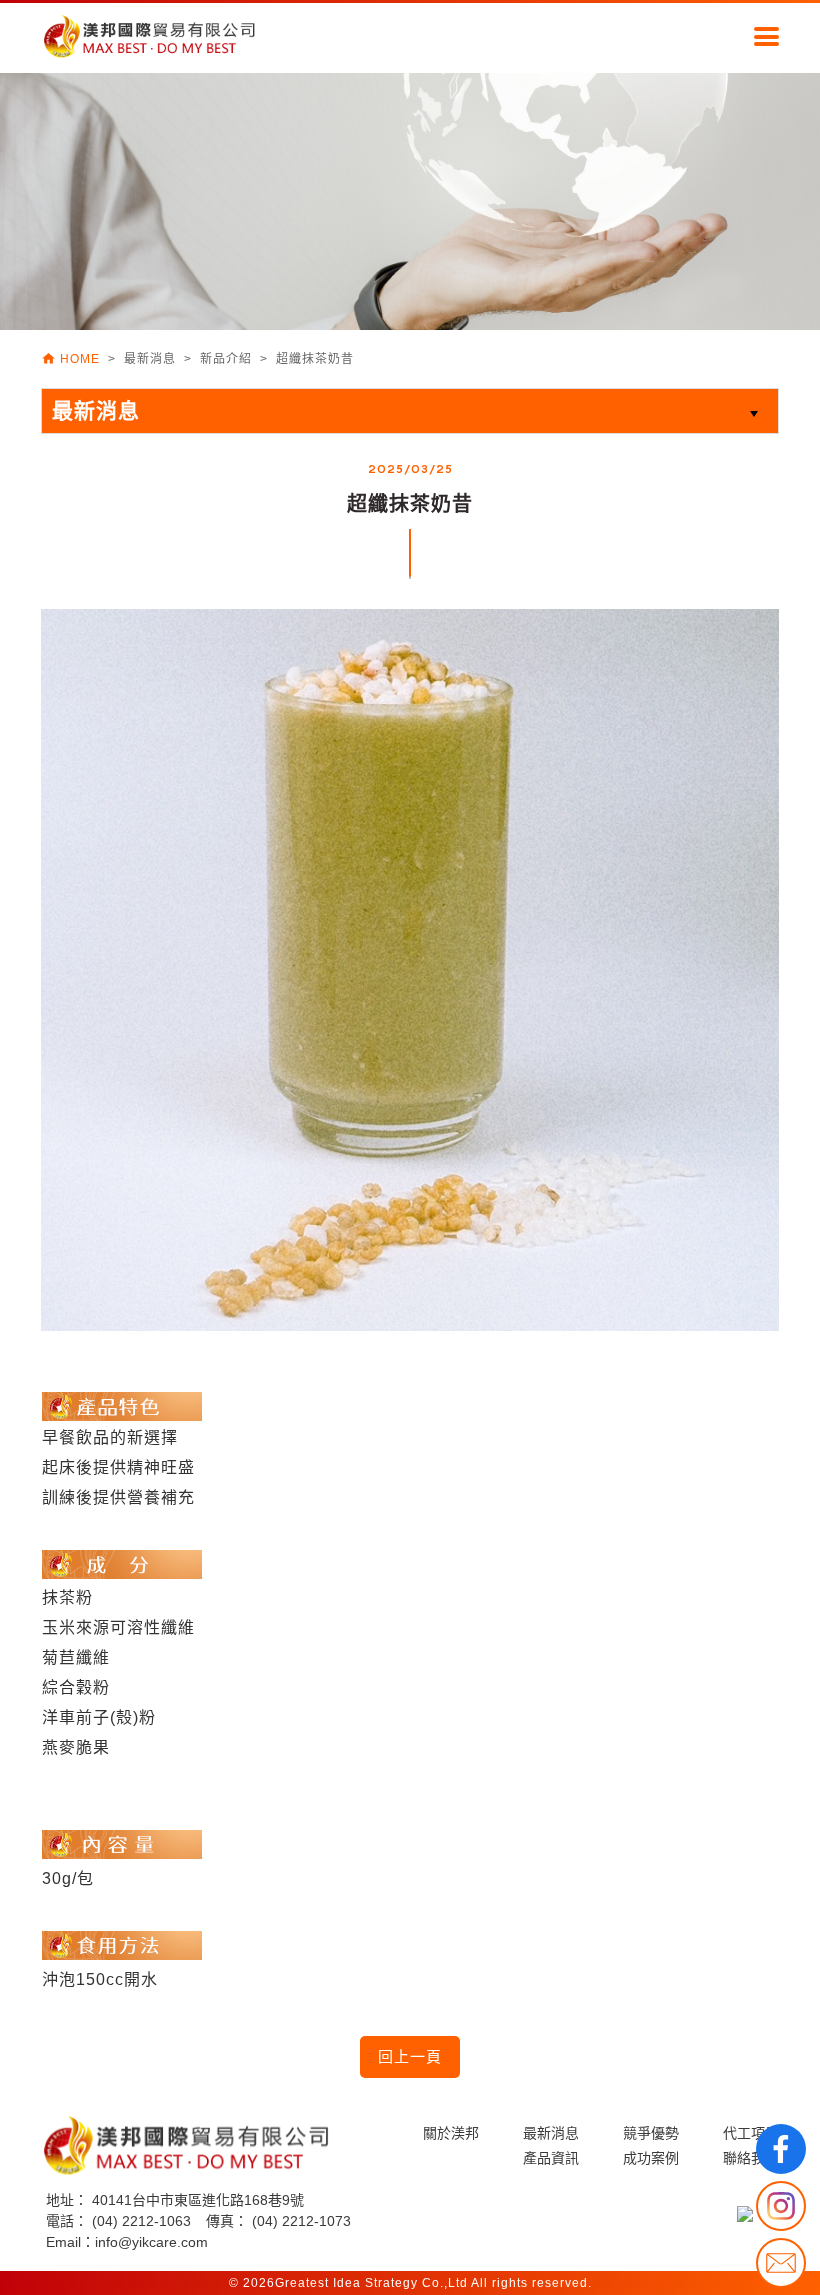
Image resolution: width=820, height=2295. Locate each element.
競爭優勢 (651, 2133)
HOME (72, 359)
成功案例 (651, 2158)
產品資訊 (551, 2158)
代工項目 (751, 2133)
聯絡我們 (751, 2158)
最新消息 (551, 2133)
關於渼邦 (451, 2133)
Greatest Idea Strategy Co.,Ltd (371, 2283)
